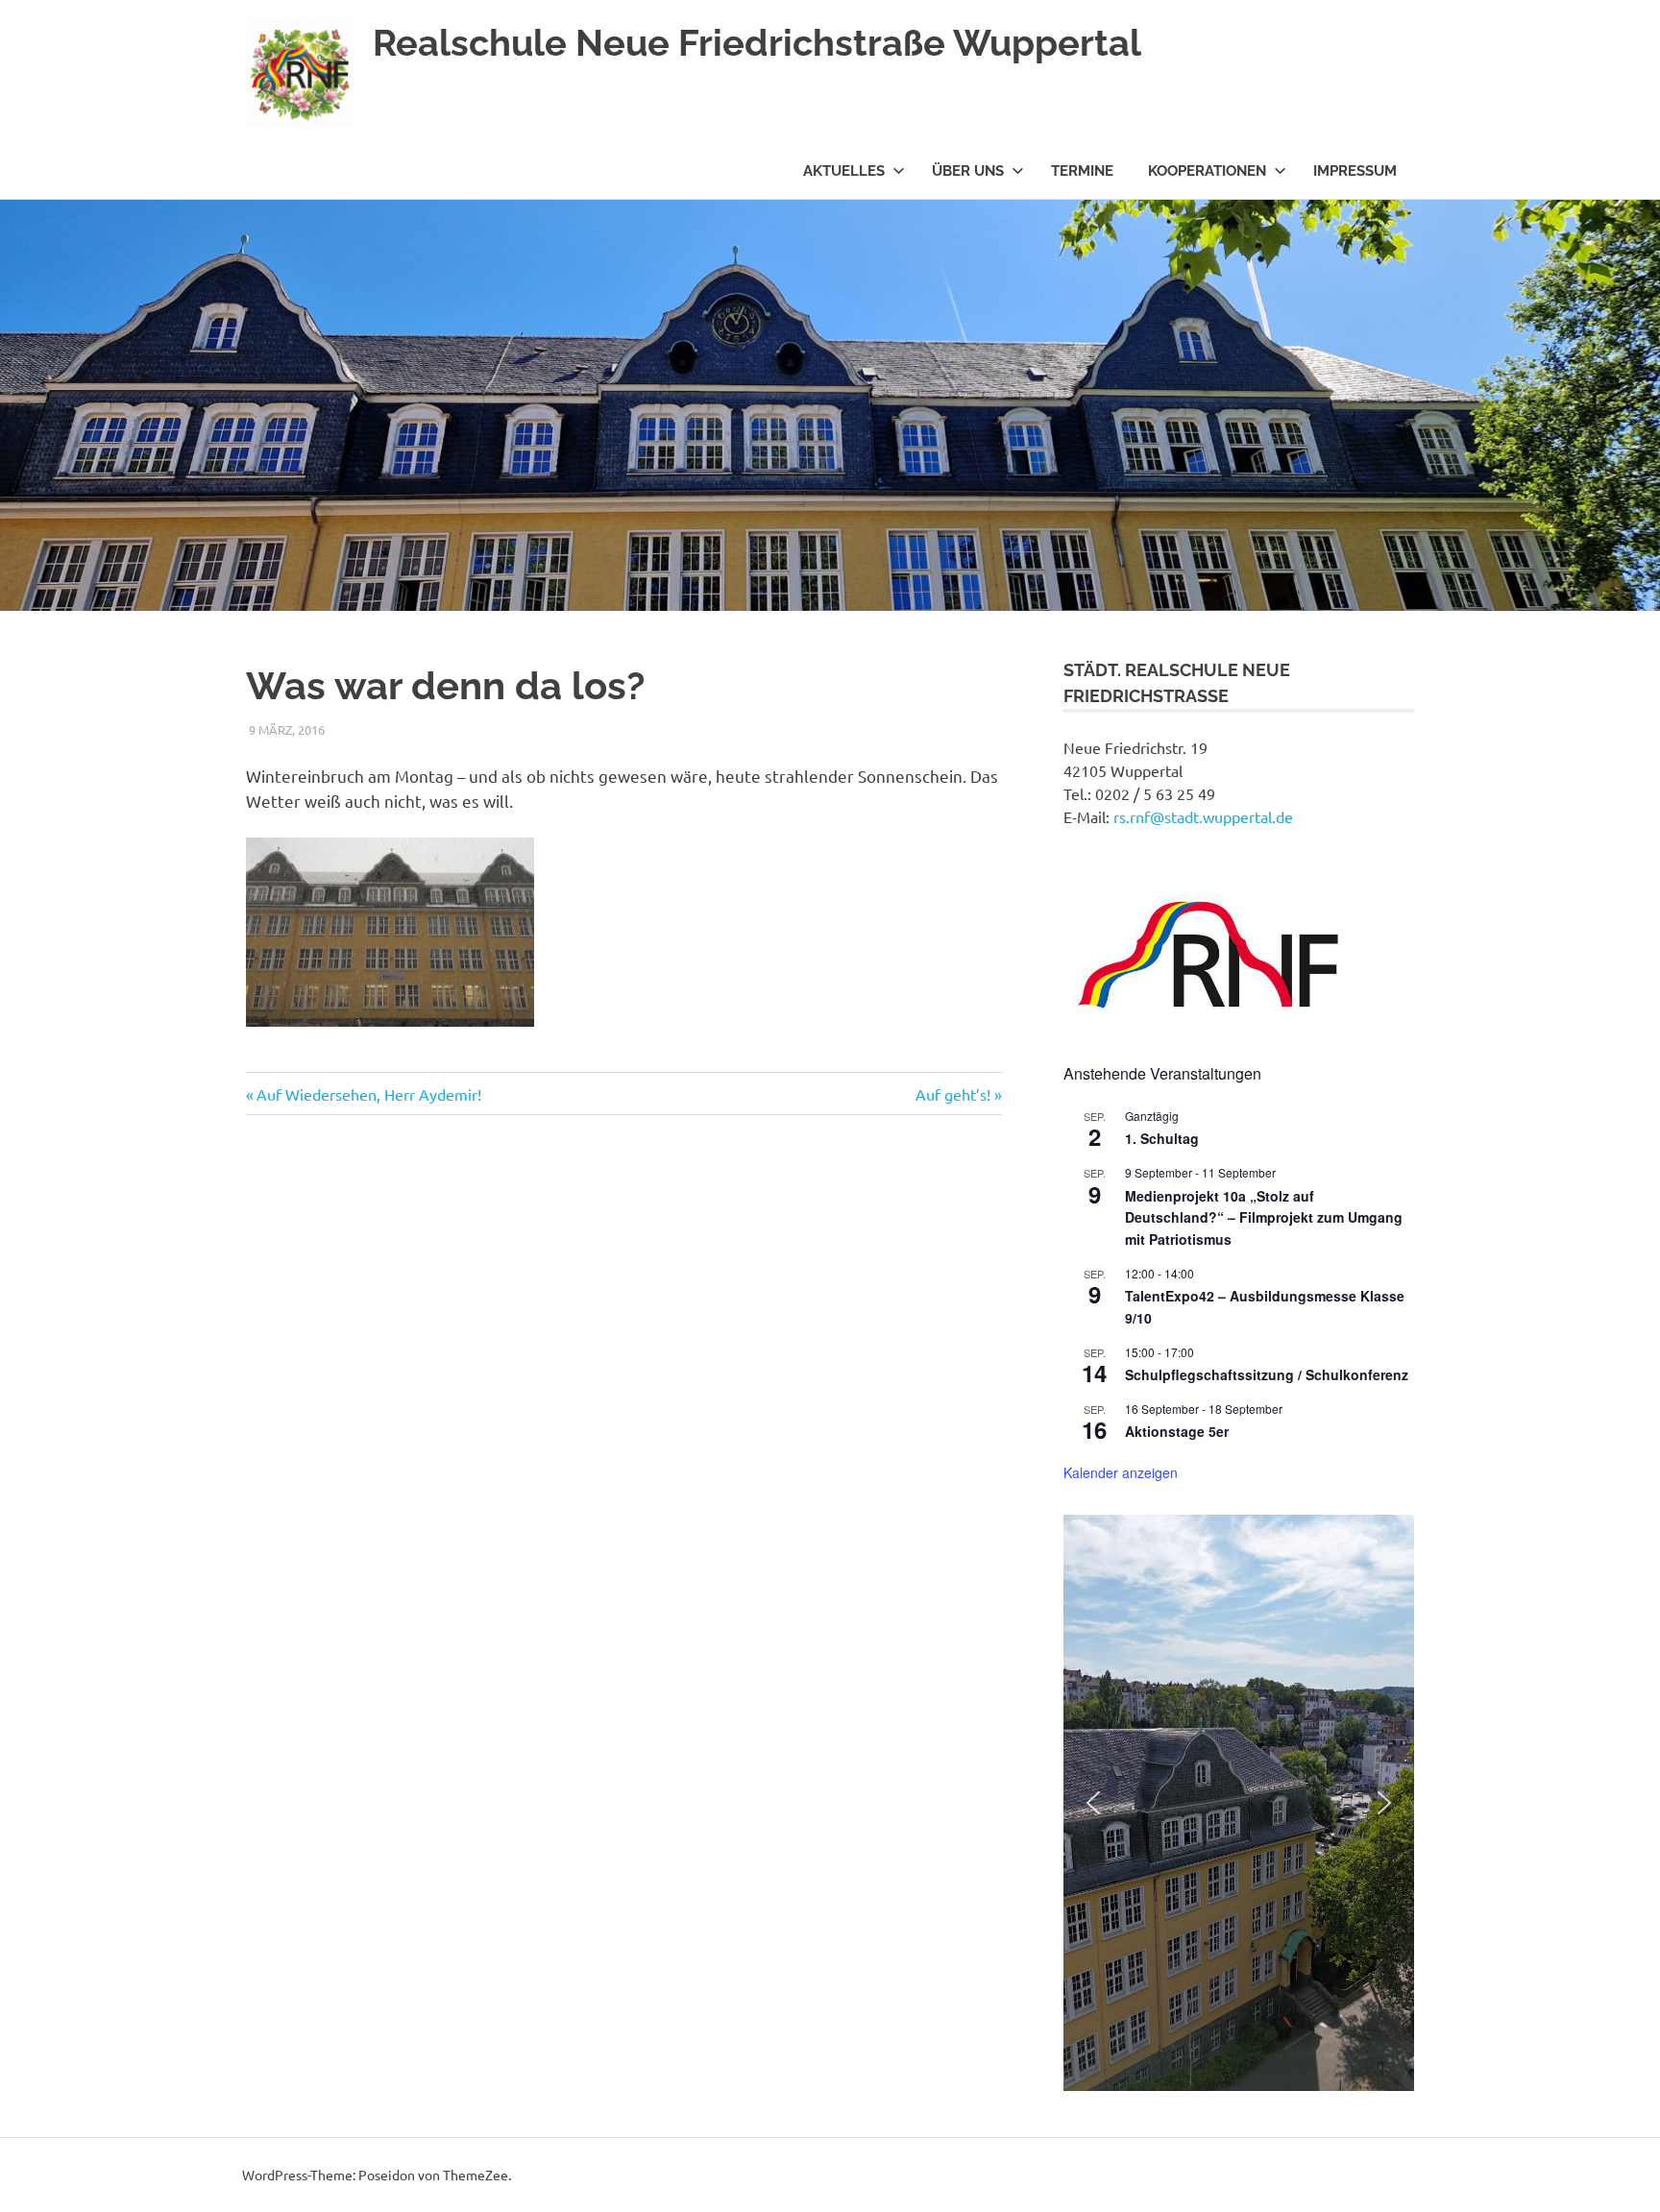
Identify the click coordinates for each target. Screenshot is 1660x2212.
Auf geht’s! (953, 1094)
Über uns (968, 171)
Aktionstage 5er (1177, 1431)
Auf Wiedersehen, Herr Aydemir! (368, 1094)
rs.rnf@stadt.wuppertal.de (1203, 816)
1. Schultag (1162, 1138)
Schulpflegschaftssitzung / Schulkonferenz (1267, 1374)
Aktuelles (844, 171)
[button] (1093, 1803)
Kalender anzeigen (1121, 1472)
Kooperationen (1207, 171)
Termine (1082, 171)
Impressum (1355, 171)
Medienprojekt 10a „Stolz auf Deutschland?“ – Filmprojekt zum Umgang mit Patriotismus (1264, 1217)
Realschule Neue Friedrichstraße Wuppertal (757, 43)
